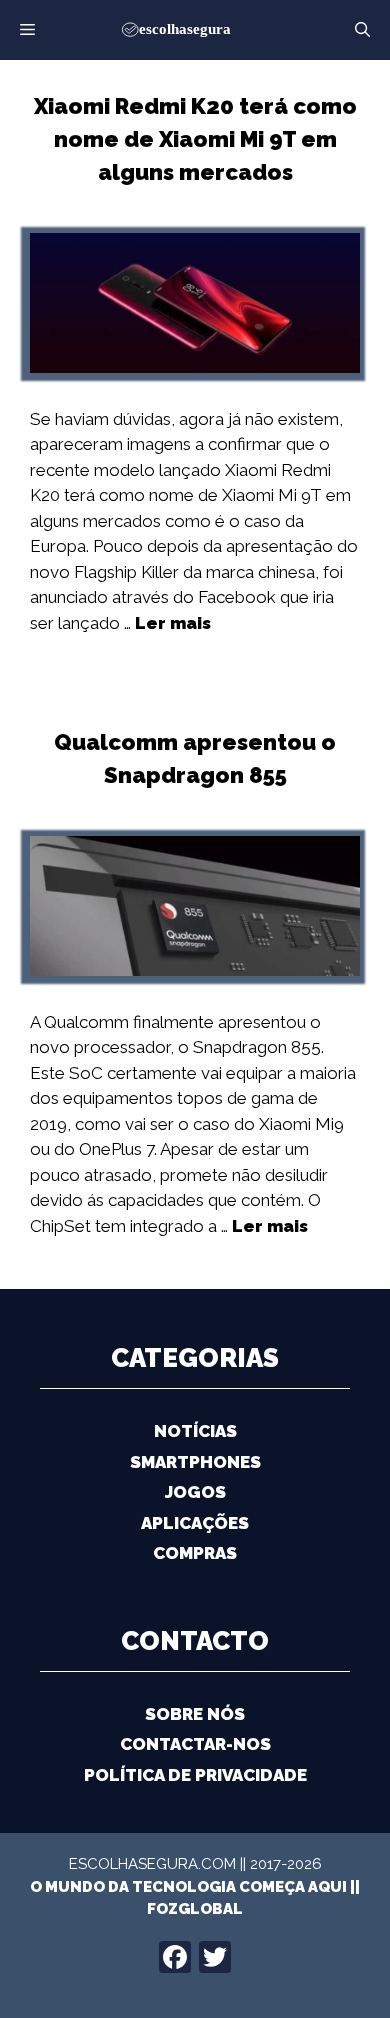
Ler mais (173, 623)
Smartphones (195, 1462)
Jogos (195, 1492)
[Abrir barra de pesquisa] (362, 30)
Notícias (195, 1431)
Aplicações (195, 1523)
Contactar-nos (195, 1744)
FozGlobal (195, 1909)
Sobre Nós (195, 1714)
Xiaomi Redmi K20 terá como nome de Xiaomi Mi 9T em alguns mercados (195, 139)
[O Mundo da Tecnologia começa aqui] (195, 28)
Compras (195, 1553)
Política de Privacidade (195, 1775)
